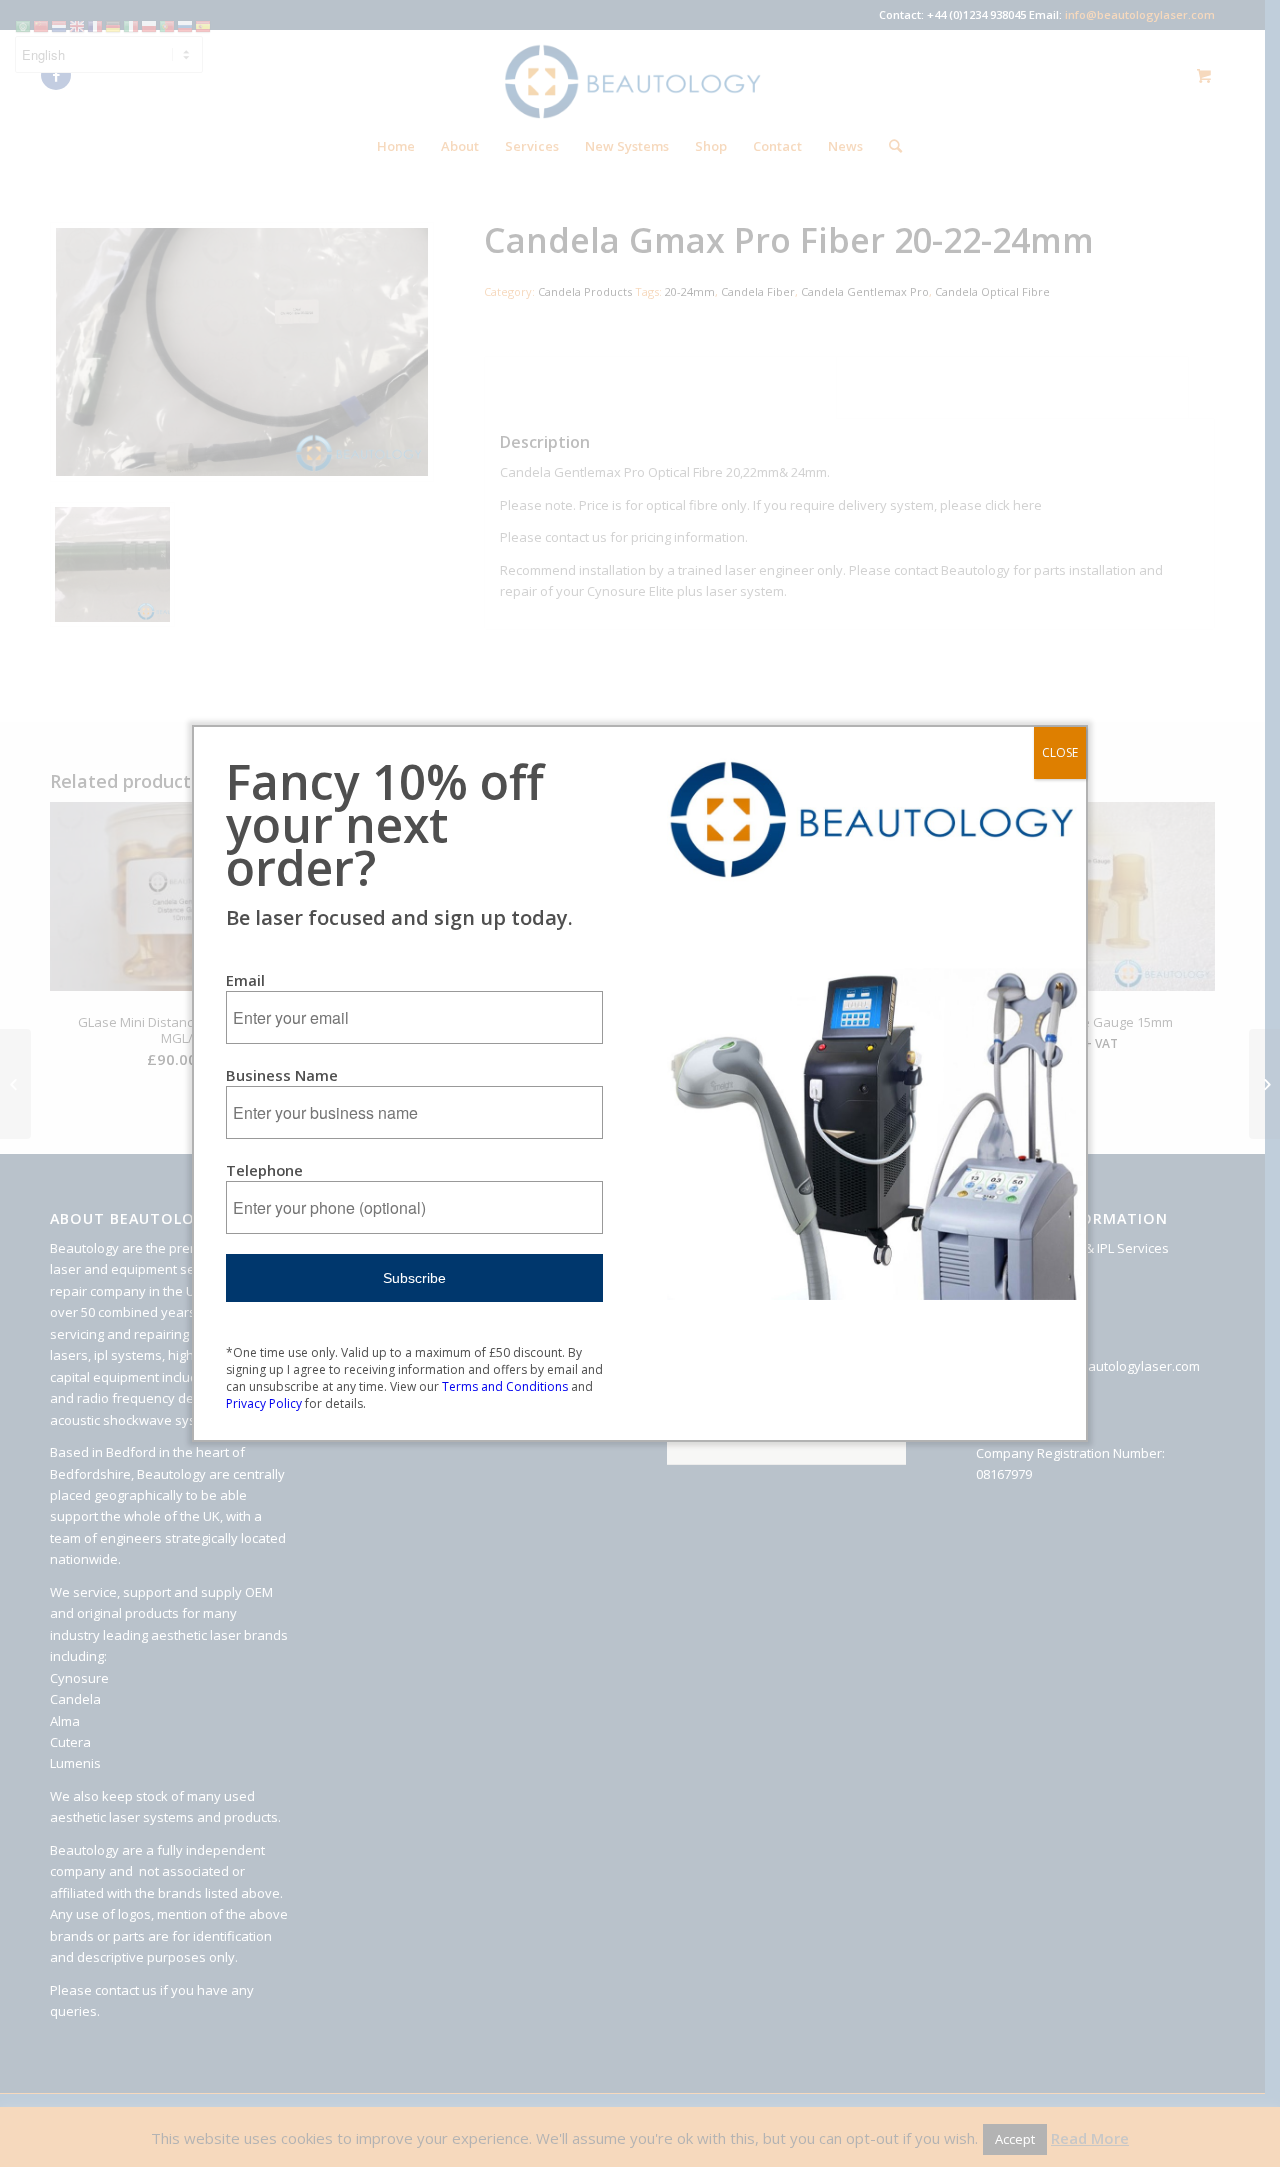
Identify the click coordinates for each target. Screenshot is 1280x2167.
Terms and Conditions (505, 1386)
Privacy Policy (264, 1403)
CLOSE (1060, 752)
